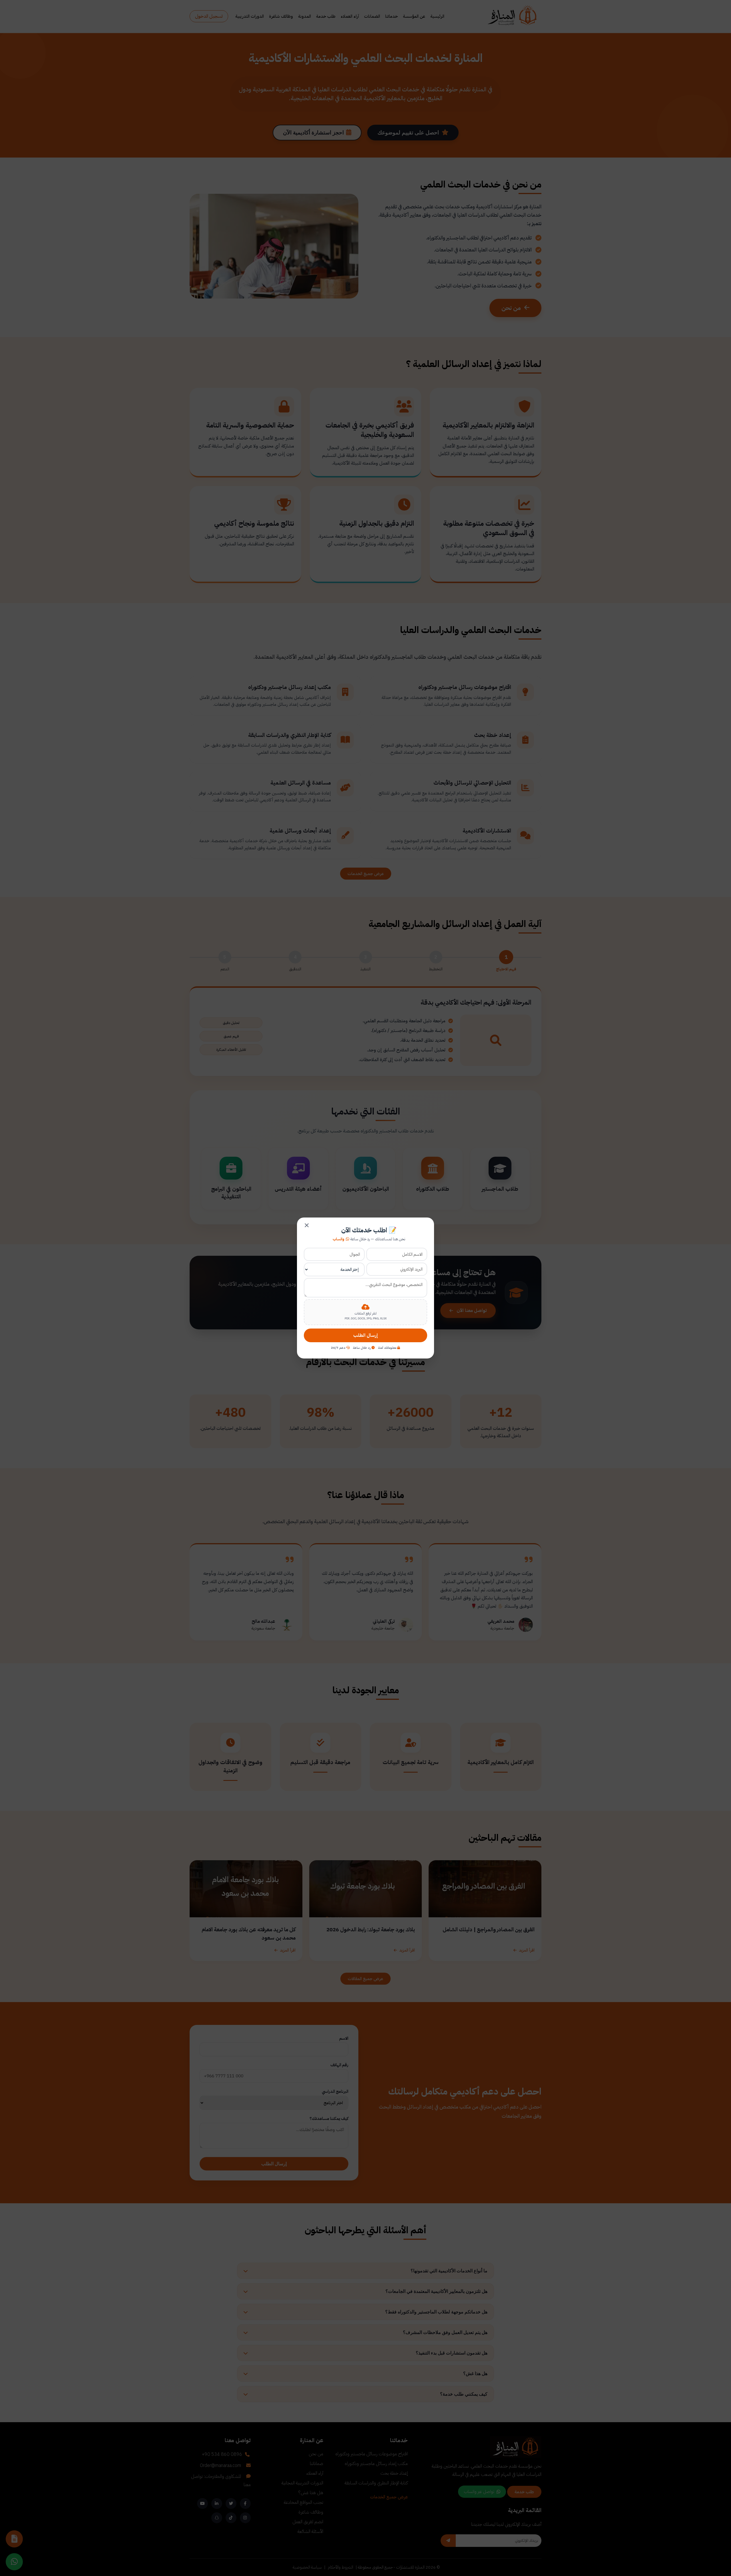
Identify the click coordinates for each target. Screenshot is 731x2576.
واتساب (339, 1239)
